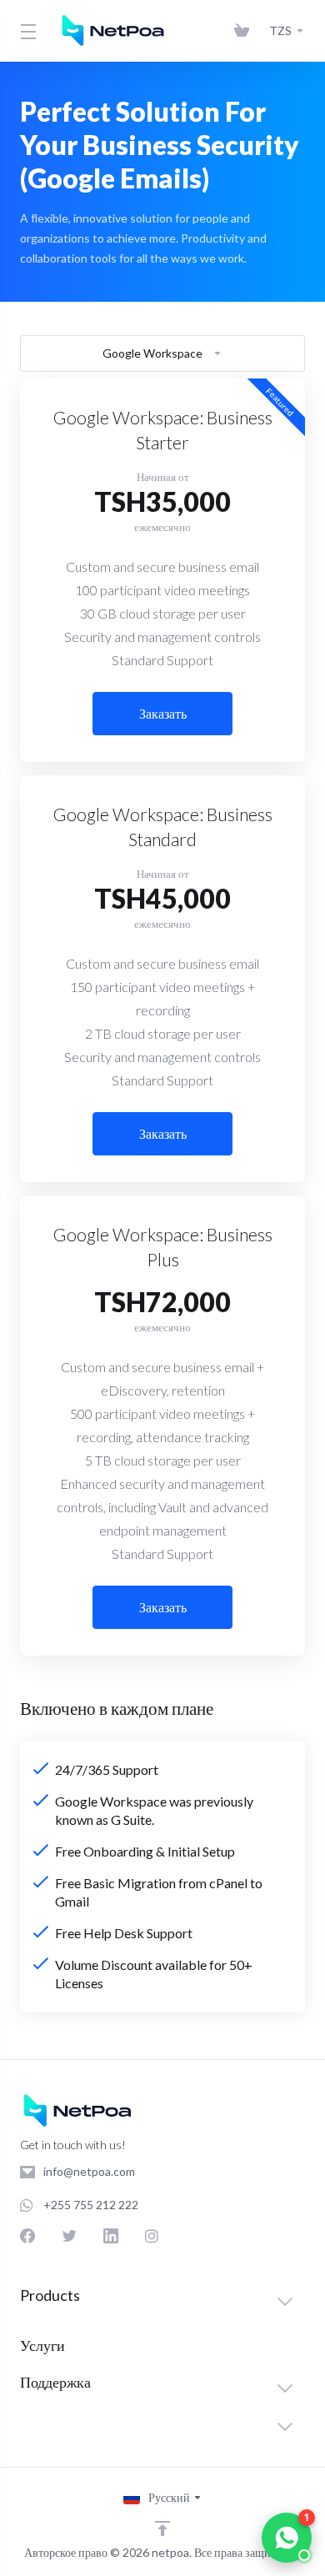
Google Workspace (152, 353)
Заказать (163, 713)
